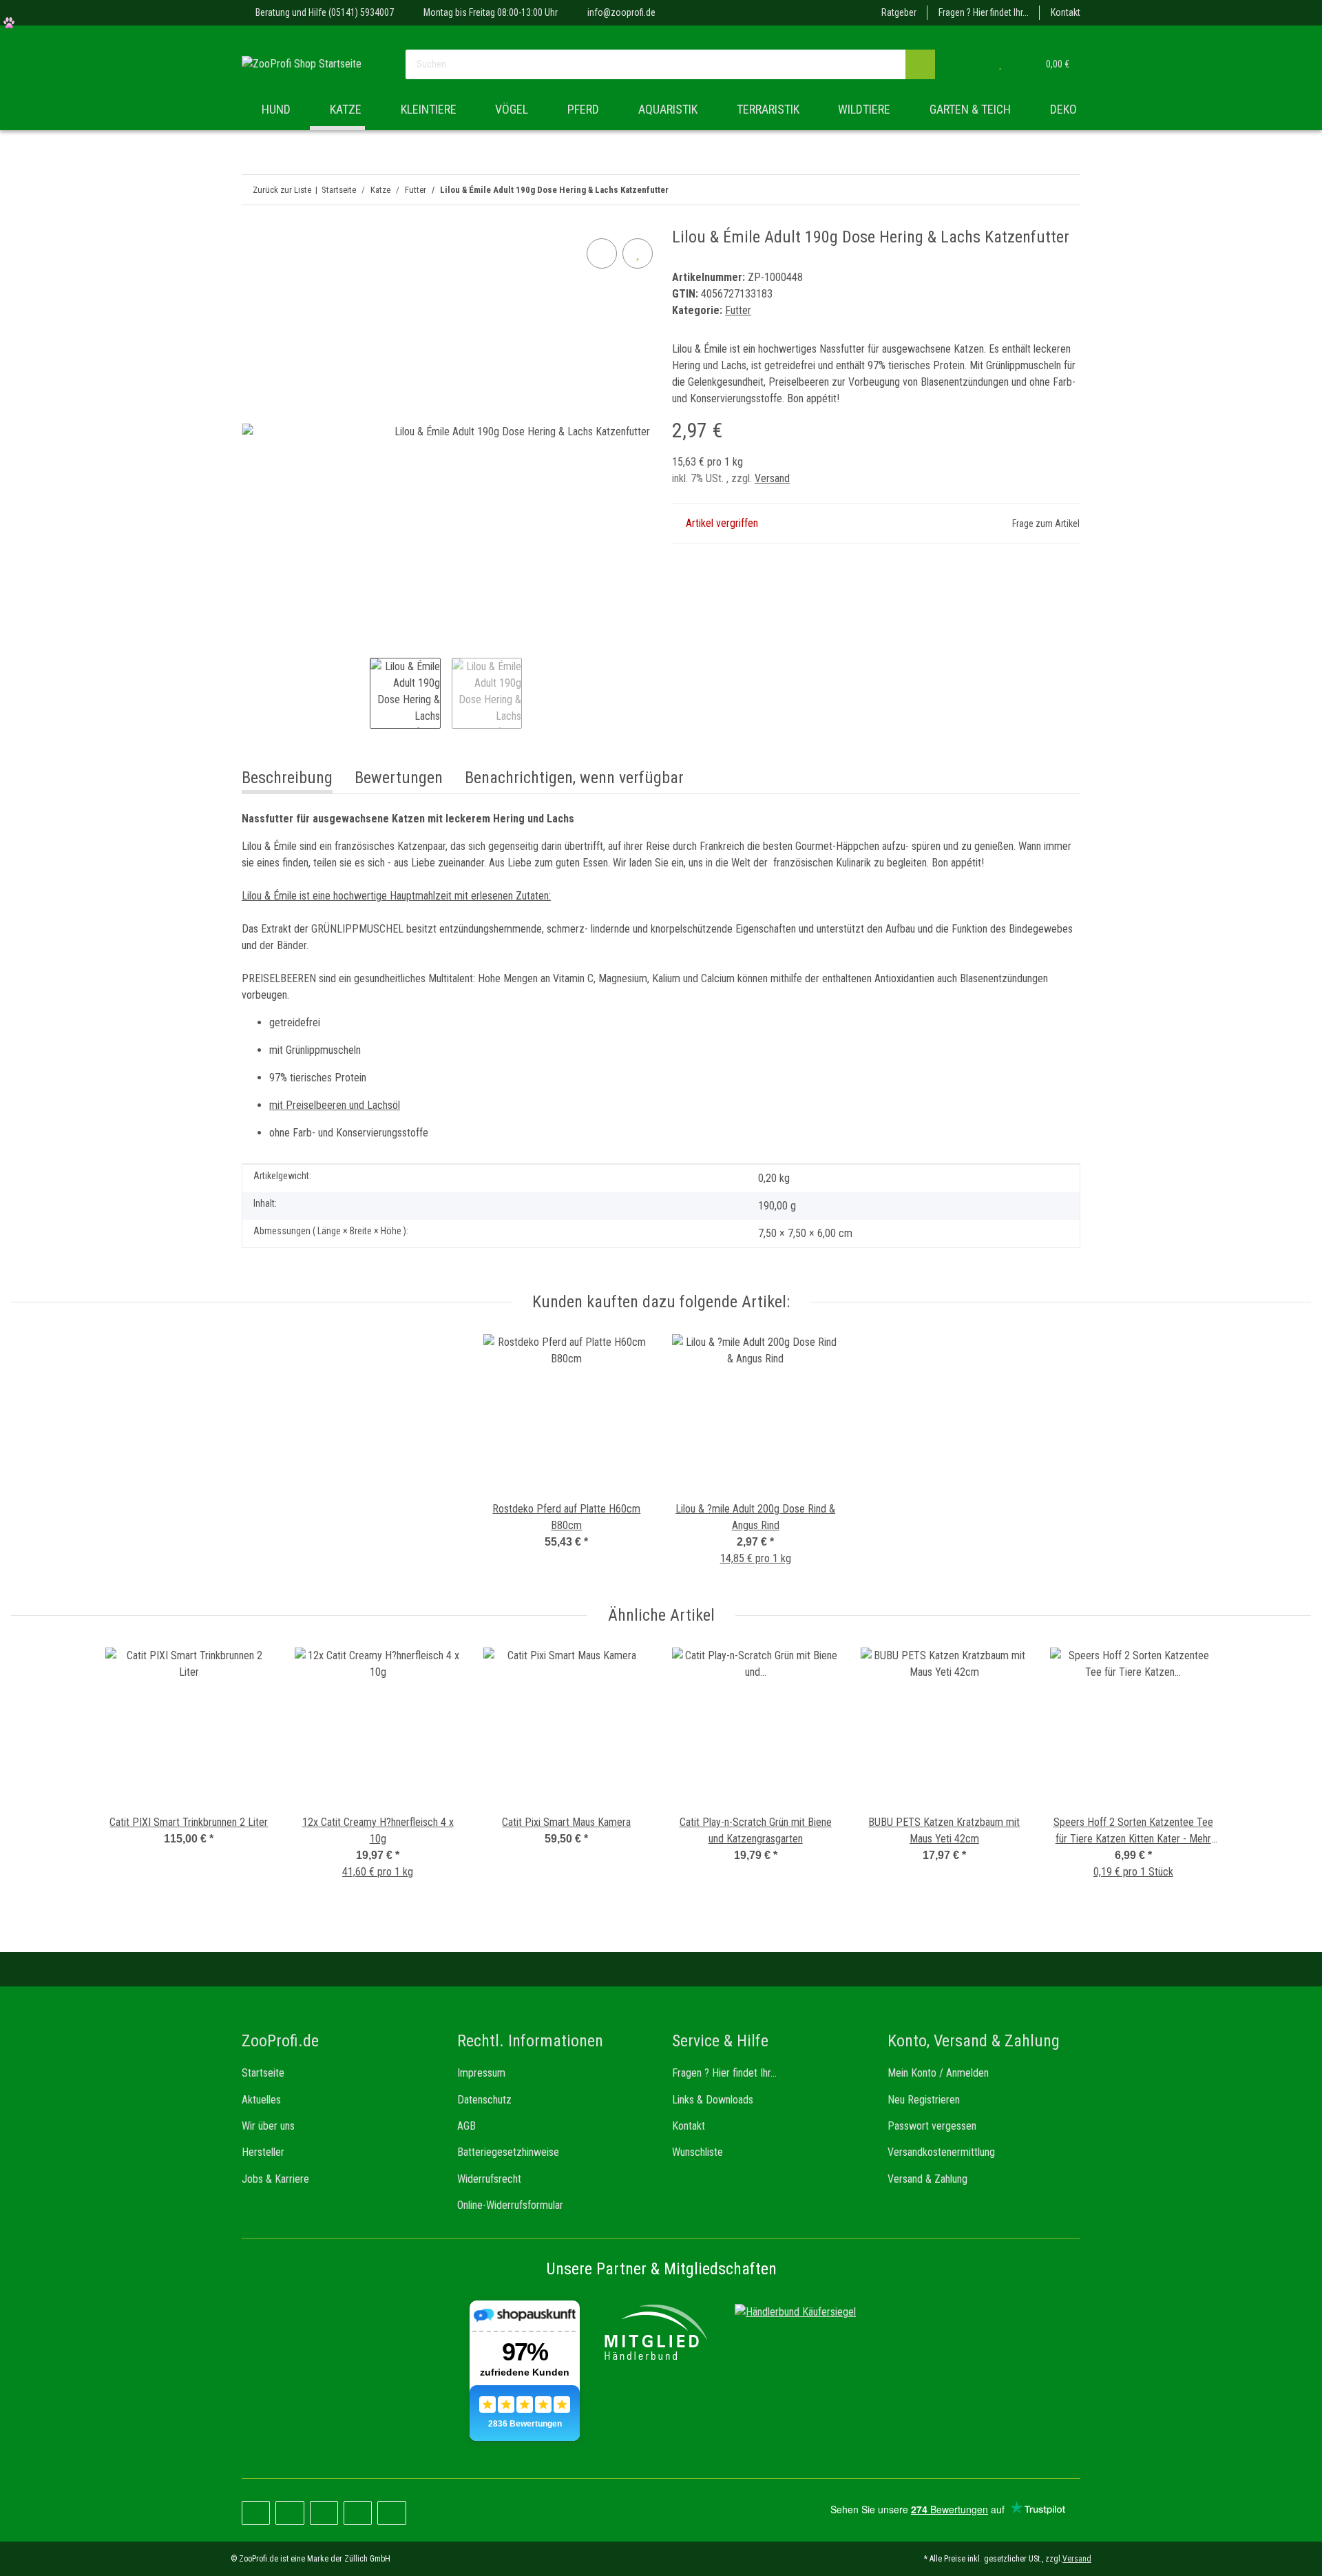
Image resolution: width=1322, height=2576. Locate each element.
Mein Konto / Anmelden (938, 2073)
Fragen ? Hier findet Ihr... (984, 12)
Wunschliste (697, 2152)
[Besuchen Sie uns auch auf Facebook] (256, 2513)
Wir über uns (268, 2126)
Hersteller (263, 2152)
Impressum (481, 2073)
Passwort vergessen (932, 2126)
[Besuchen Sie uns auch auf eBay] (391, 2513)
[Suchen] (920, 64)
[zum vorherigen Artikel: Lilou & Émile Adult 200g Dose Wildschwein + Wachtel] (1066, 190)
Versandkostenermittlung (941, 2152)
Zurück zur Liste (282, 190)
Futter (738, 310)
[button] (972, 64)
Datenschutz (484, 2100)
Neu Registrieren (924, 2100)
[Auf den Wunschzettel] (638, 253)
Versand (772, 478)
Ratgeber (899, 12)
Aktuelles (261, 2100)
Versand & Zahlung (927, 2179)
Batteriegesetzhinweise (508, 2152)
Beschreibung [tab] (287, 778)
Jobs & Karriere (275, 2179)
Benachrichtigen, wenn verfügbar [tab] (574, 778)
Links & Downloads (713, 2100)
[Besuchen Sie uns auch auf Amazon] (358, 2513)
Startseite (263, 2073)
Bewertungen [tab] (399, 778)
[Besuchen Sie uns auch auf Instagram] (324, 2513)
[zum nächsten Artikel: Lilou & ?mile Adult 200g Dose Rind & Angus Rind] (1036, 190)
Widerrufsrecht (489, 2179)
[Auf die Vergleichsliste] (602, 253)
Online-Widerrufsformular (510, 2205)
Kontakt (1066, 12)
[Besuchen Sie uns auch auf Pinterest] (290, 2513)
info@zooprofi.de (621, 12)
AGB (466, 2126)
